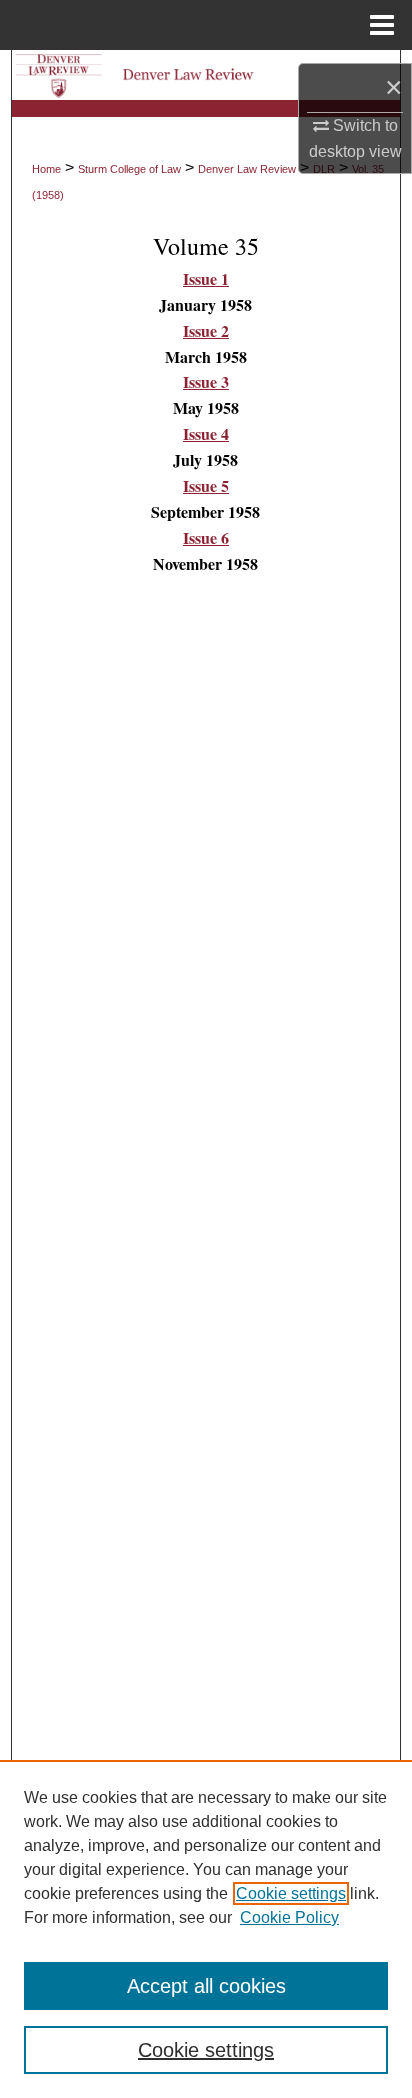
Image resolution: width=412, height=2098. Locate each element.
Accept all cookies (206, 1986)
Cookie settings (291, 1893)
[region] (206, 1929)
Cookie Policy (289, 1917)
